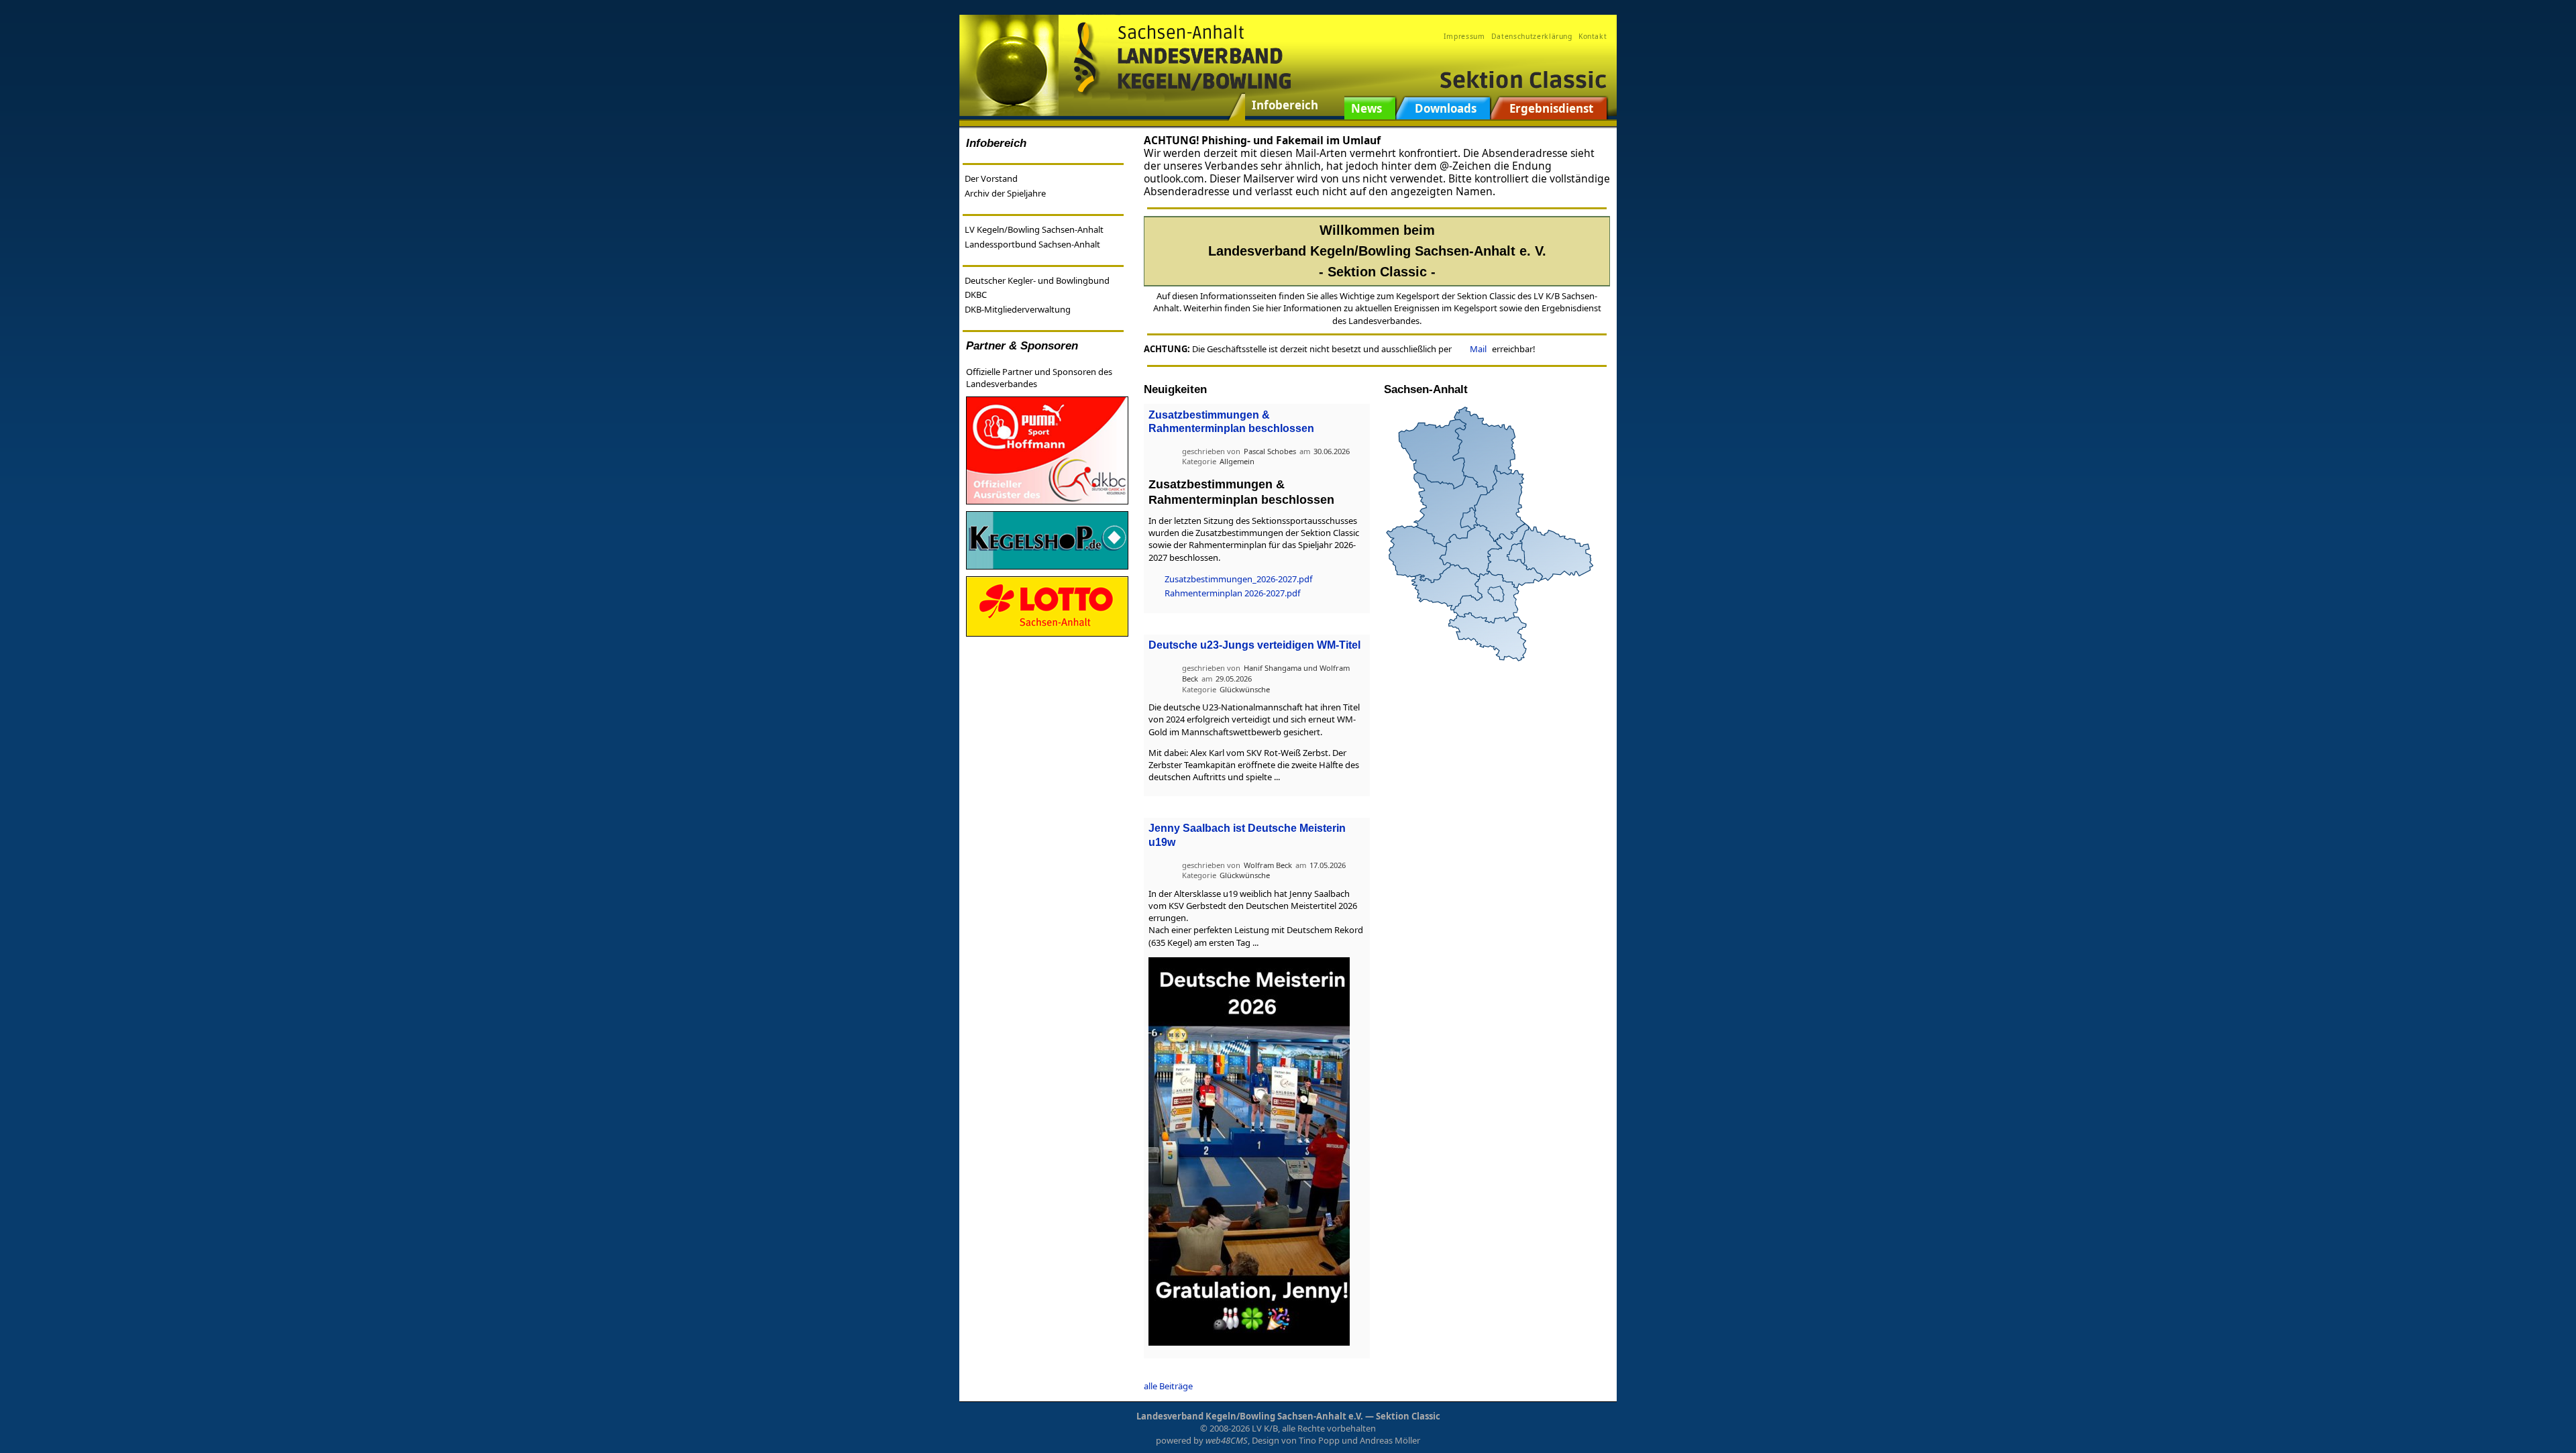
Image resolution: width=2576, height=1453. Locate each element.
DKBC (976, 294)
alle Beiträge (1168, 1386)
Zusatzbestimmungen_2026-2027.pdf (1238, 579)
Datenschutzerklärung (1532, 36)
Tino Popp (1319, 1440)
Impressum (1464, 36)
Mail (1478, 349)
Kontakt (1593, 36)
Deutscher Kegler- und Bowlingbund (1037, 280)
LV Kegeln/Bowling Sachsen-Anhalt (1034, 229)
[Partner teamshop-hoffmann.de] (1047, 449)
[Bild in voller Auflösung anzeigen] (1249, 1150)
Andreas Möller (1390, 1440)
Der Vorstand (991, 178)
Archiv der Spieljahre (1005, 193)
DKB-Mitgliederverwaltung (1018, 309)
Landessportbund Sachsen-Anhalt (1032, 244)
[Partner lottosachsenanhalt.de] (1047, 606)
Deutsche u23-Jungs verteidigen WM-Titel (1254, 645)
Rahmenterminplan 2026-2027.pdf (1232, 593)
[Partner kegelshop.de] (1047, 539)
